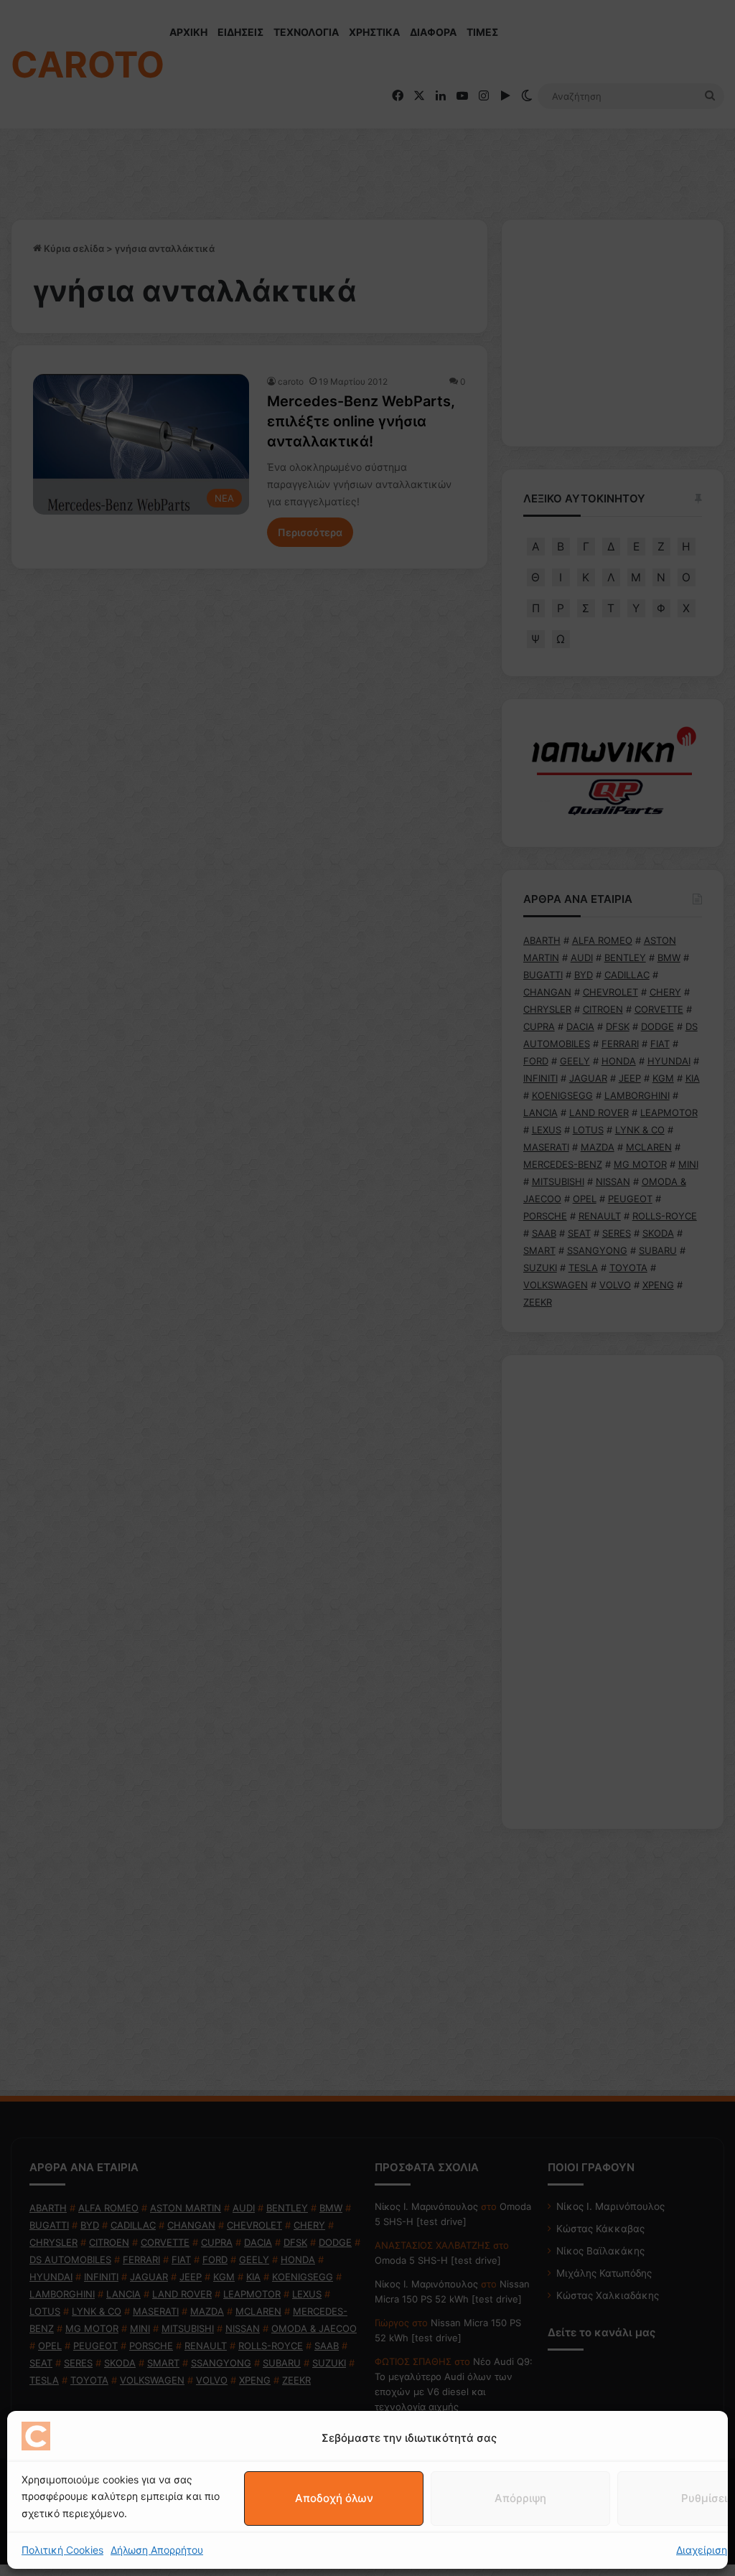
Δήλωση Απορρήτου (157, 2550)
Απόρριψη (520, 2498)
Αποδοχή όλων (334, 2498)
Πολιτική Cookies (62, 2550)
